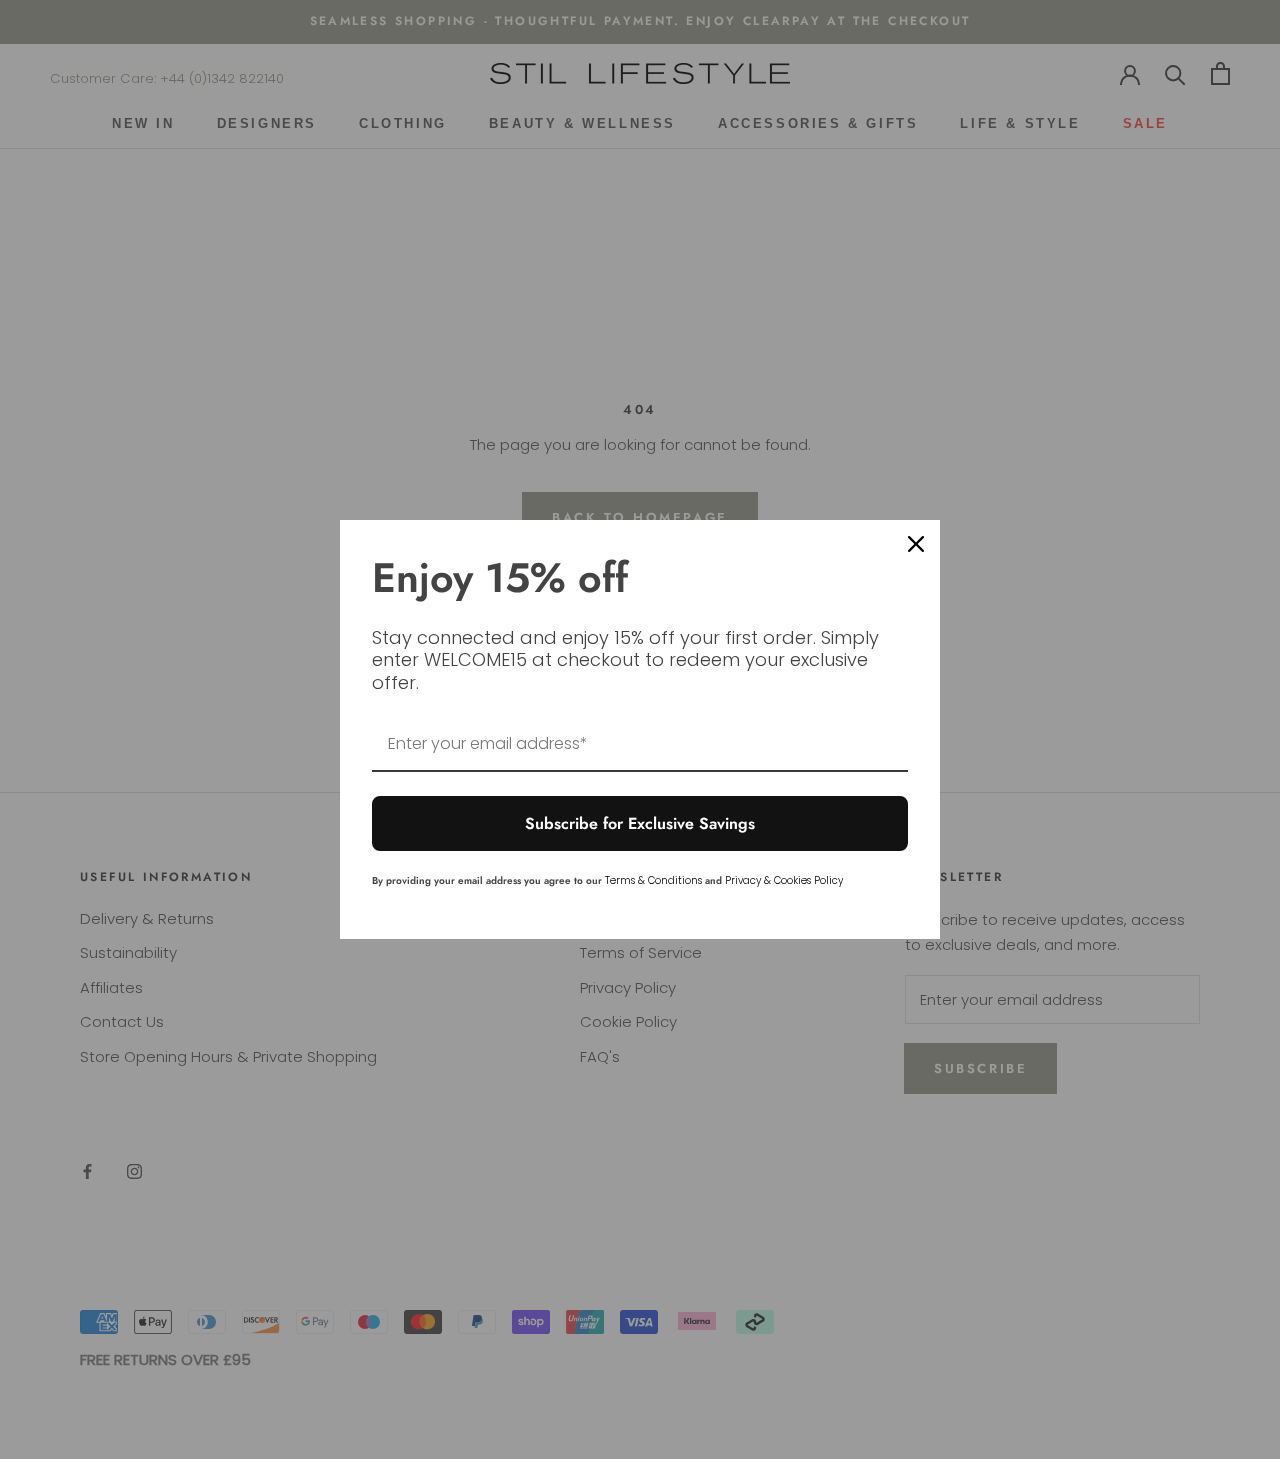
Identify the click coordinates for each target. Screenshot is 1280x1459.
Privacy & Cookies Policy (784, 880)
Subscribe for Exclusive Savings (640, 823)
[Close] (916, 544)
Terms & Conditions (653, 880)
